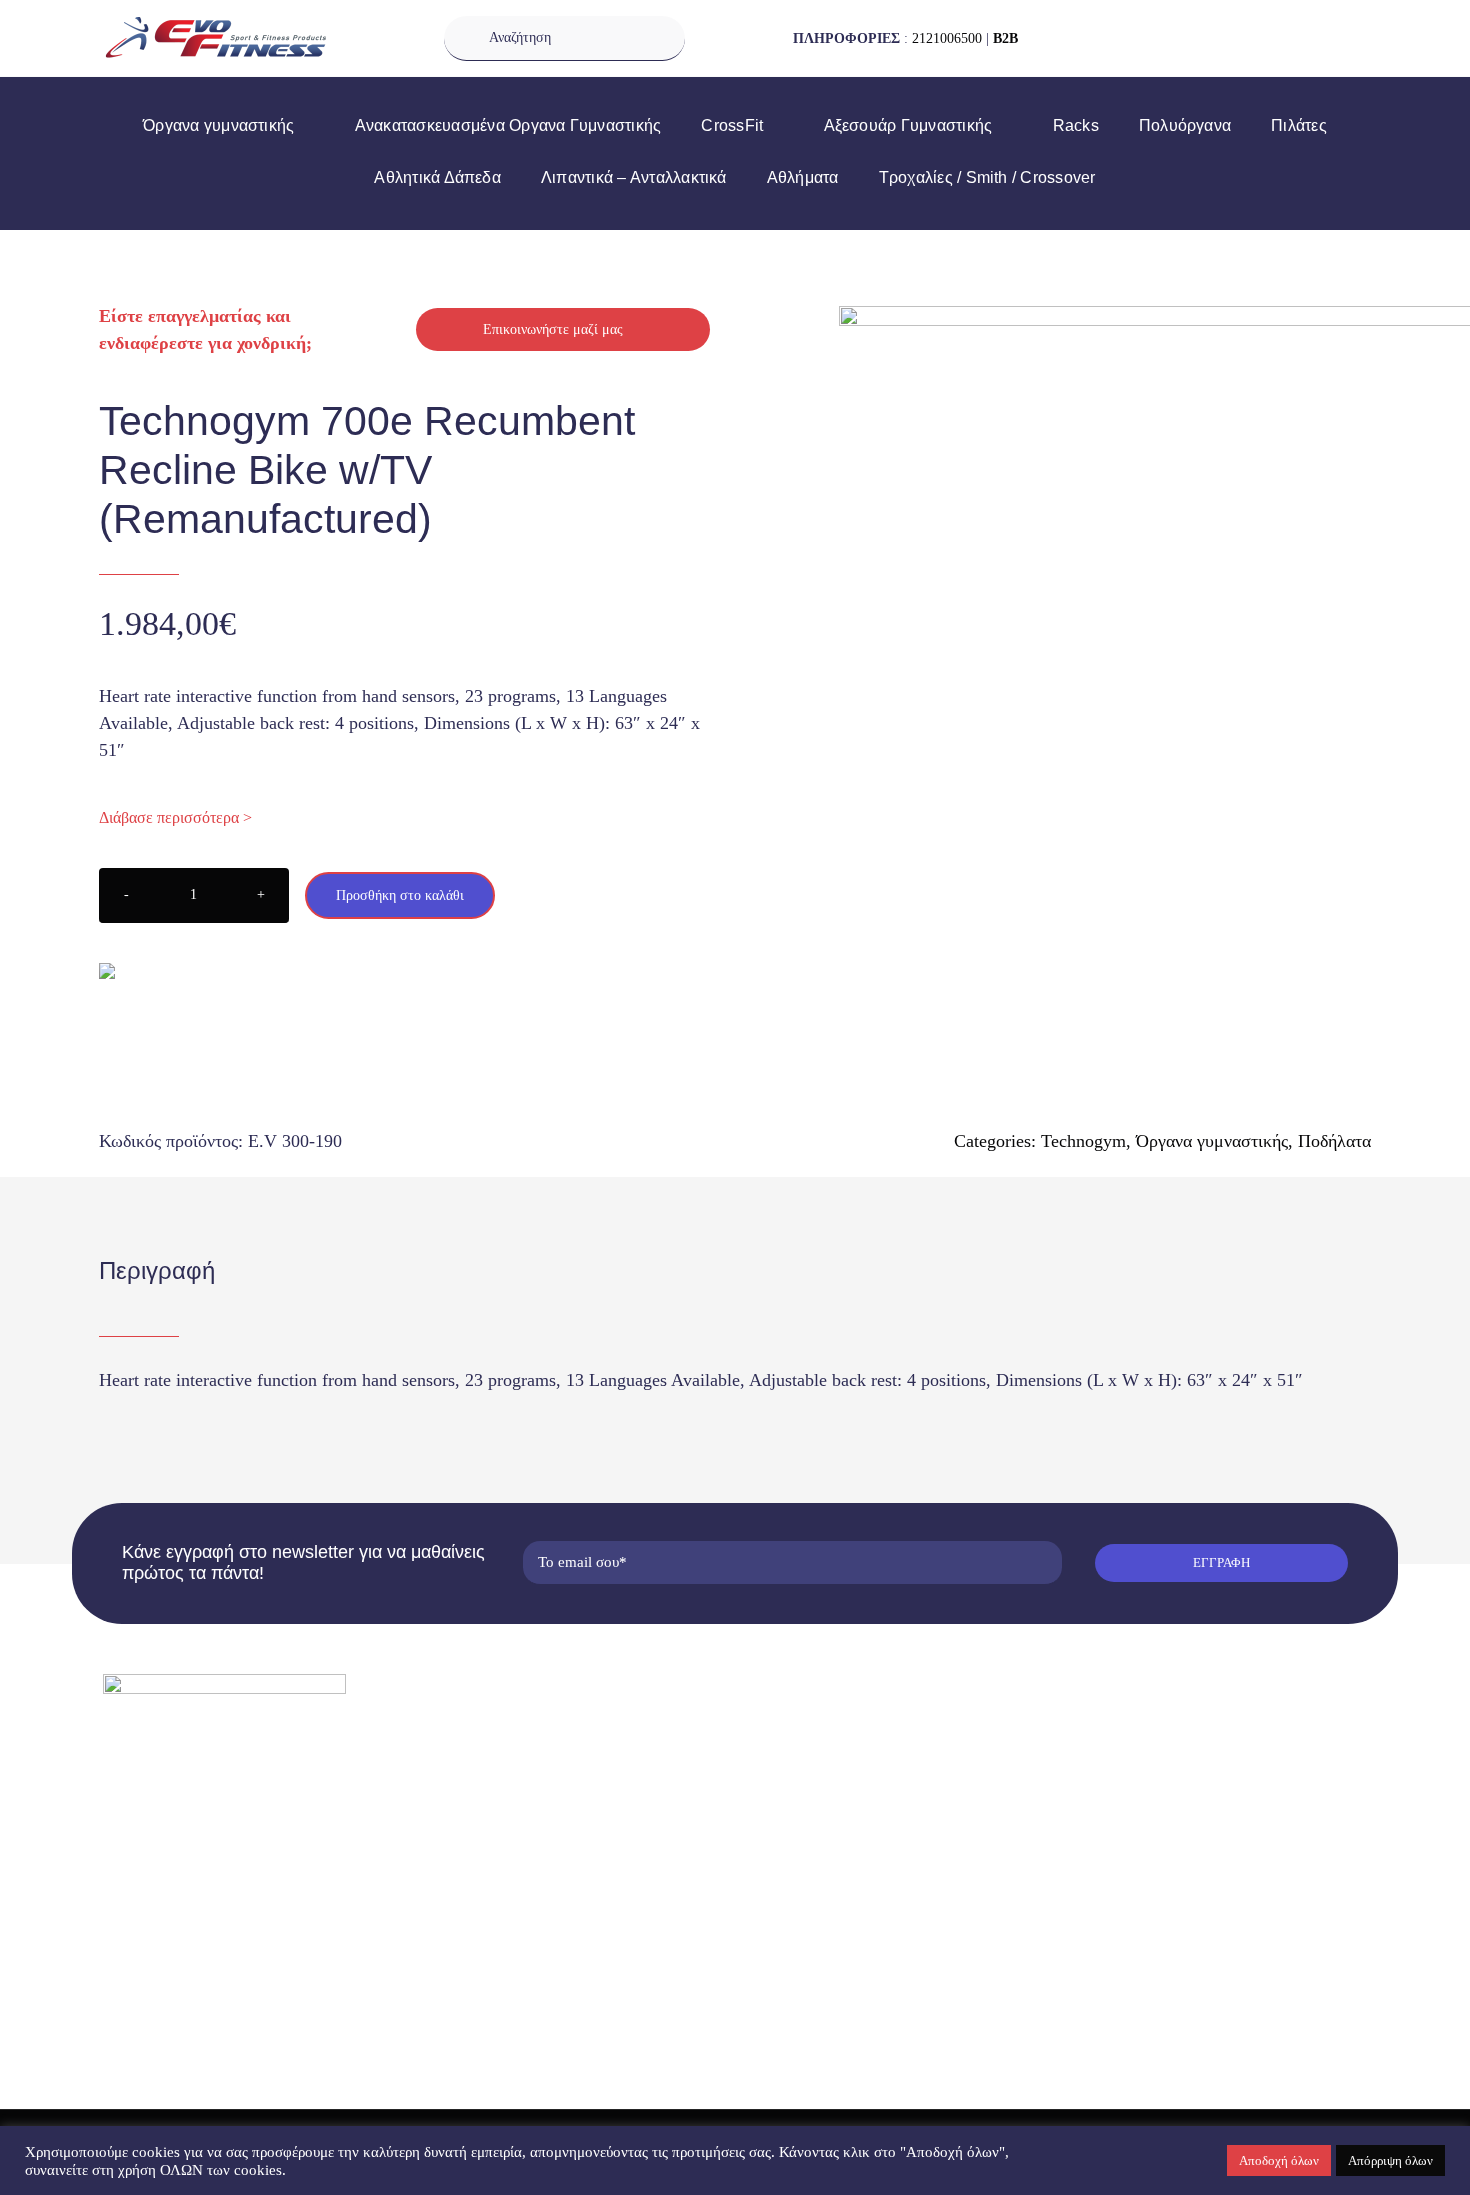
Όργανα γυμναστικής (1212, 1141)
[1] (1105, 656)
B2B (1005, 38)
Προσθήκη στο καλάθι (400, 895)
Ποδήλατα (1334, 1141)
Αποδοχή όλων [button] (1279, 2160)
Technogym (1083, 1141)
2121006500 (947, 38)
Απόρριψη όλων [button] (1390, 2160)
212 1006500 (173, 1837)
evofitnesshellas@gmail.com (216, 1870)
